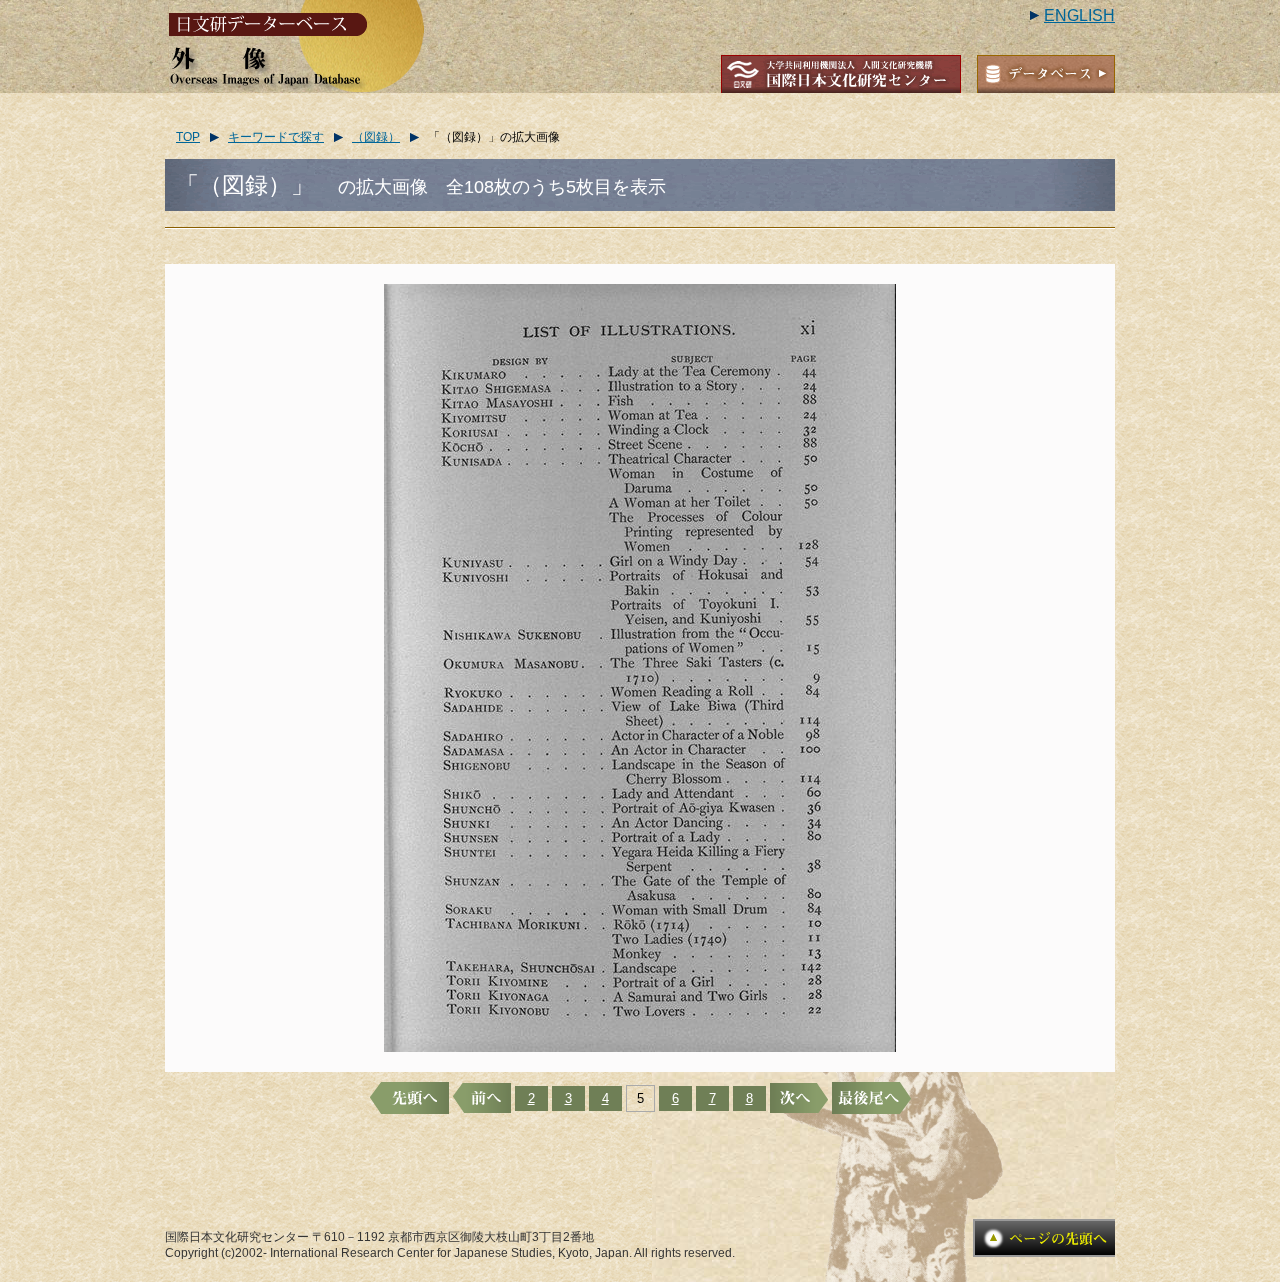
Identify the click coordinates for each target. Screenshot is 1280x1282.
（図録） (376, 137)
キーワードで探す (276, 137)
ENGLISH (1079, 15)
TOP (188, 137)
